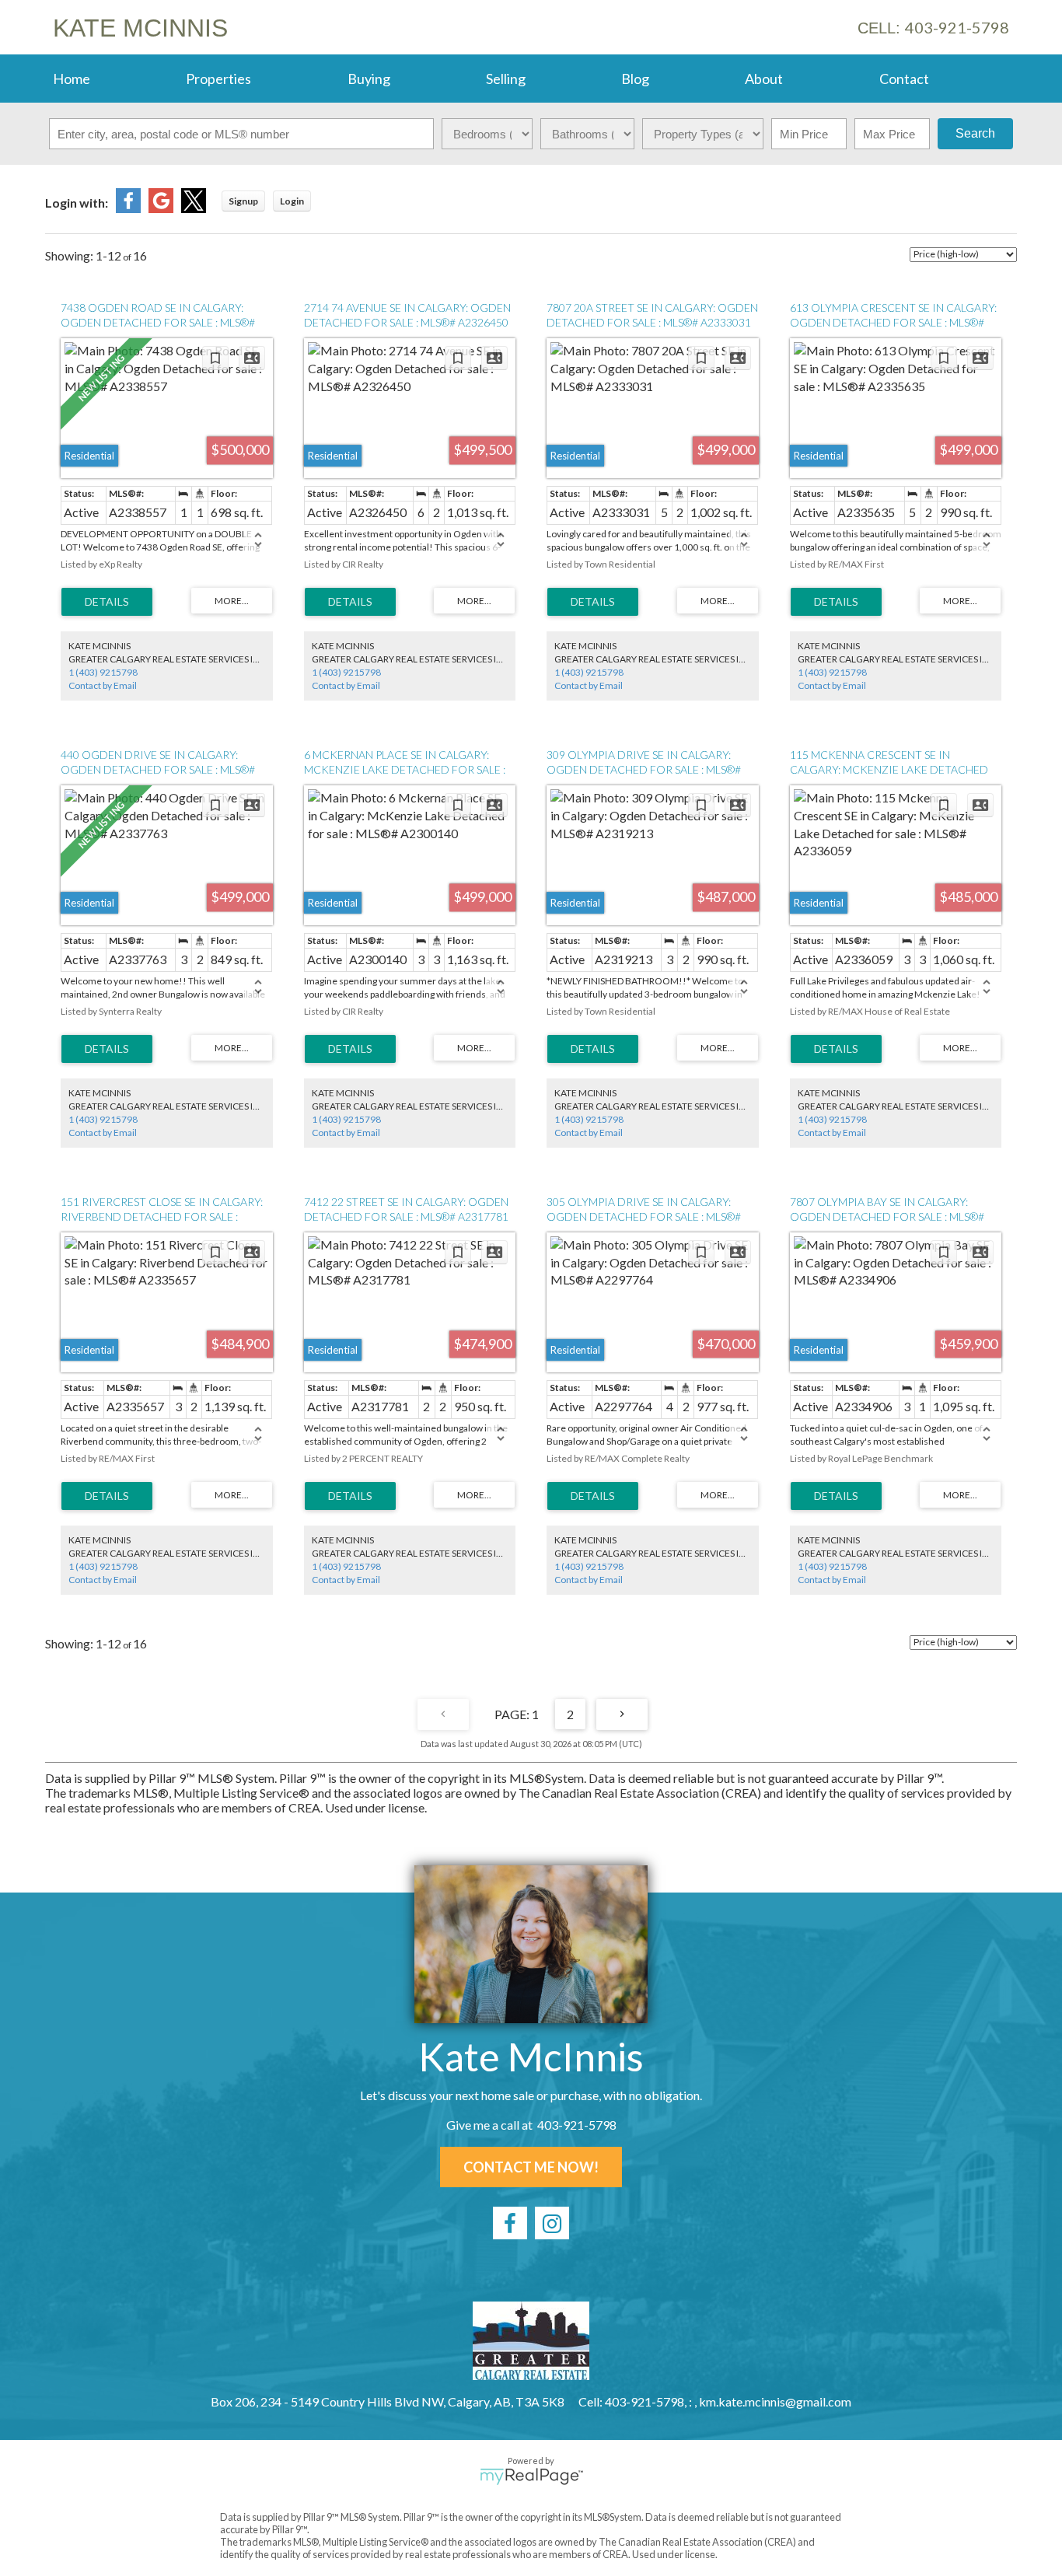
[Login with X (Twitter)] (194, 208)
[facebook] (510, 2223)
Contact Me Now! (531, 2167)
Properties (218, 79)
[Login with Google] (161, 208)
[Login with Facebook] (128, 208)
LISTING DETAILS (107, 602)
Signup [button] (243, 201)
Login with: (77, 203)
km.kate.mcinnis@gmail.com (775, 2401)
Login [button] (292, 201)
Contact (904, 79)
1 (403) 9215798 (103, 672)
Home (72, 79)
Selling (506, 79)
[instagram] (552, 2223)
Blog (635, 79)
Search (975, 133)
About (764, 79)
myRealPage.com (531, 2476)
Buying (369, 79)
